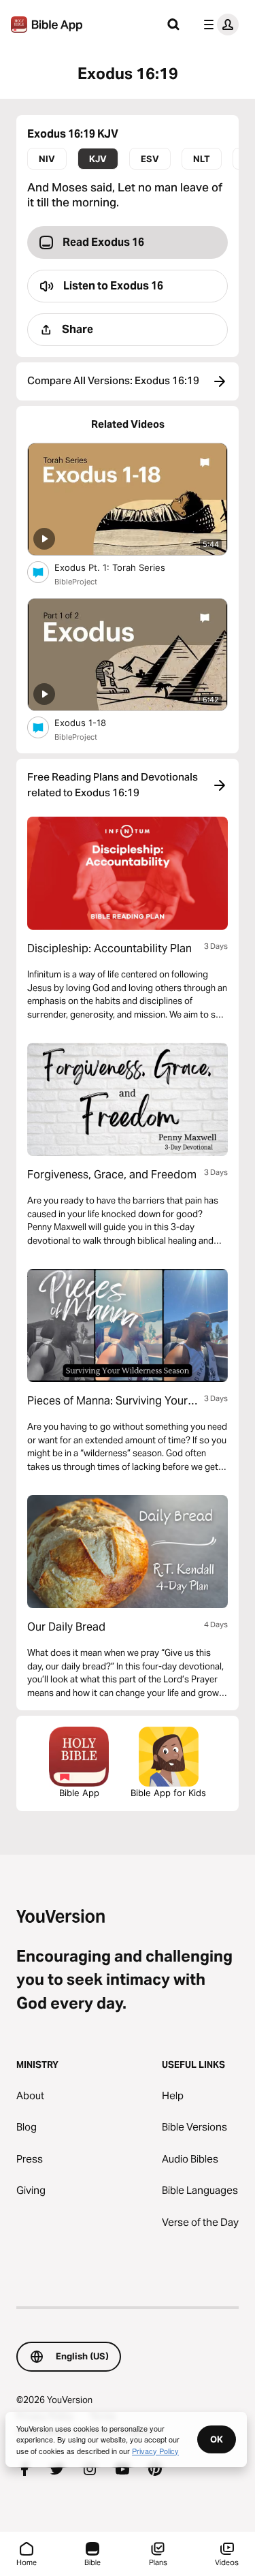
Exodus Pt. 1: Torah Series (122, 567)
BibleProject (76, 582)
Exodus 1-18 (92, 722)
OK (217, 2439)
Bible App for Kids (168, 1793)
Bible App (79, 1793)
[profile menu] (218, 25)
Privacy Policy (155, 2451)
